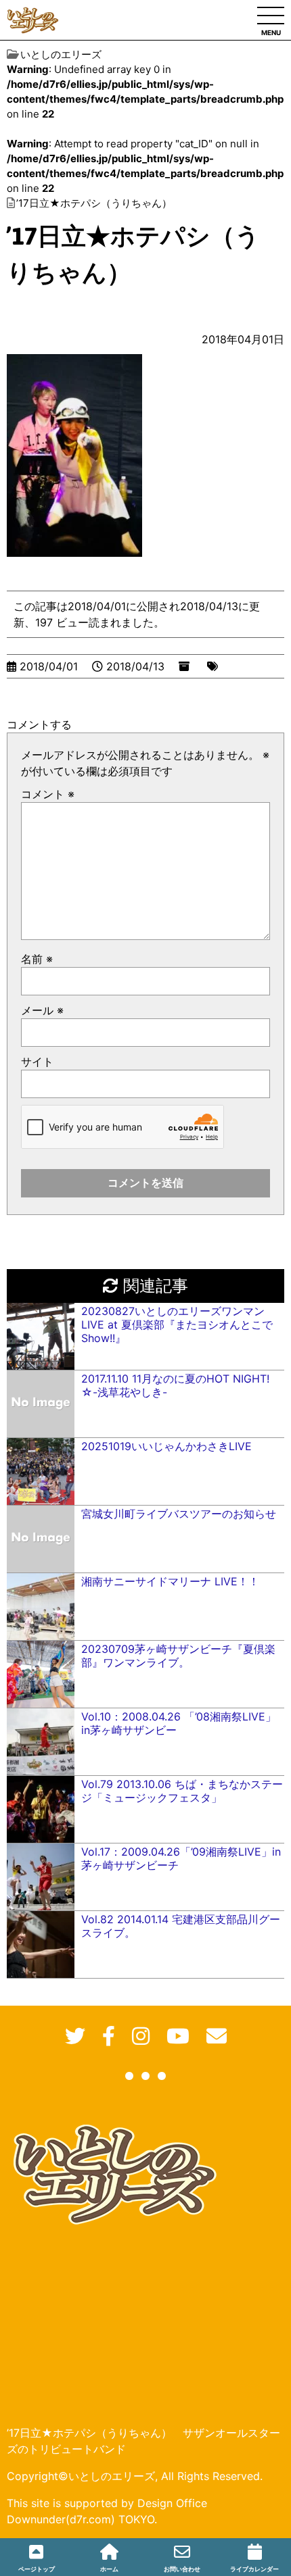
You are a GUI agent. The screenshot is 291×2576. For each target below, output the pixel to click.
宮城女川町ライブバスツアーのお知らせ (179, 1514)
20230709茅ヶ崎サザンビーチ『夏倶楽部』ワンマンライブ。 (178, 1656)
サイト (37, 1062)
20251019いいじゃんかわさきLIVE (166, 1446)
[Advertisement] (115, 2316)
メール (42, 1010)
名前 (37, 959)
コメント (48, 794)
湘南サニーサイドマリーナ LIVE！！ (170, 1581)
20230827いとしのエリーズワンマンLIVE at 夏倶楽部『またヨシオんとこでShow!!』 (177, 1324)
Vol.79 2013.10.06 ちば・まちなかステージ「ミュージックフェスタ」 (182, 1791)
